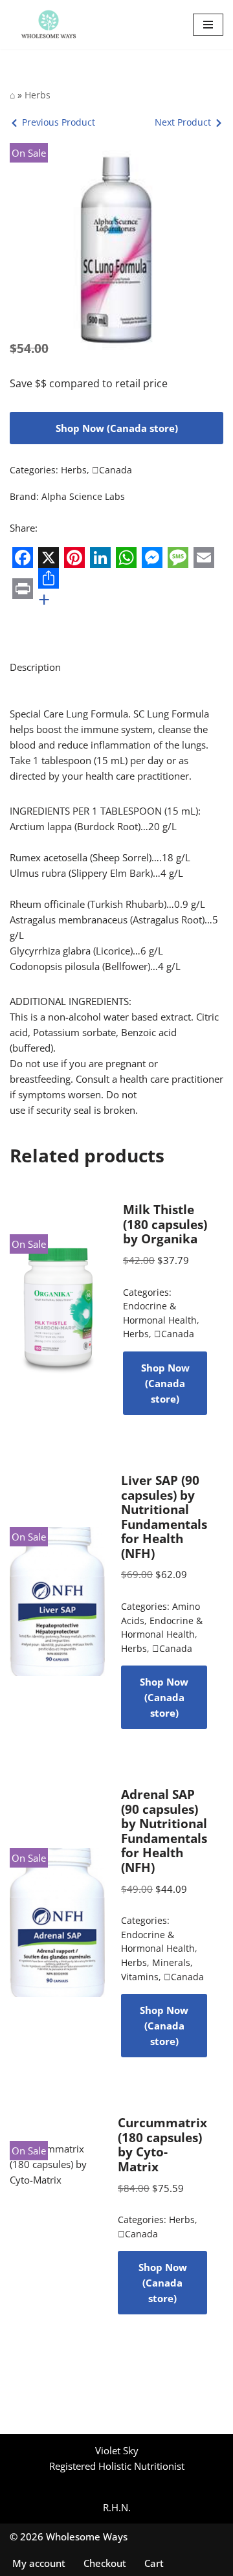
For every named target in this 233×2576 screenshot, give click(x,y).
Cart (154, 2563)
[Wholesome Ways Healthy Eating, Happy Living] (49, 25)
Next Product (183, 122)
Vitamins (140, 1977)
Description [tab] (35, 667)
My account (39, 2563)
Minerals (171, 1963)
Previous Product (59, 122)
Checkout (105, 2563)
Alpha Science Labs (83, 497)
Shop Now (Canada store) (117, 428)
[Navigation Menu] (208, 25)
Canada (112, 470)
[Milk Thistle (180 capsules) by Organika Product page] (59, 1309)
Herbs (38, 95)
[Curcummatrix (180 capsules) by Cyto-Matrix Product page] (56, 2215)
